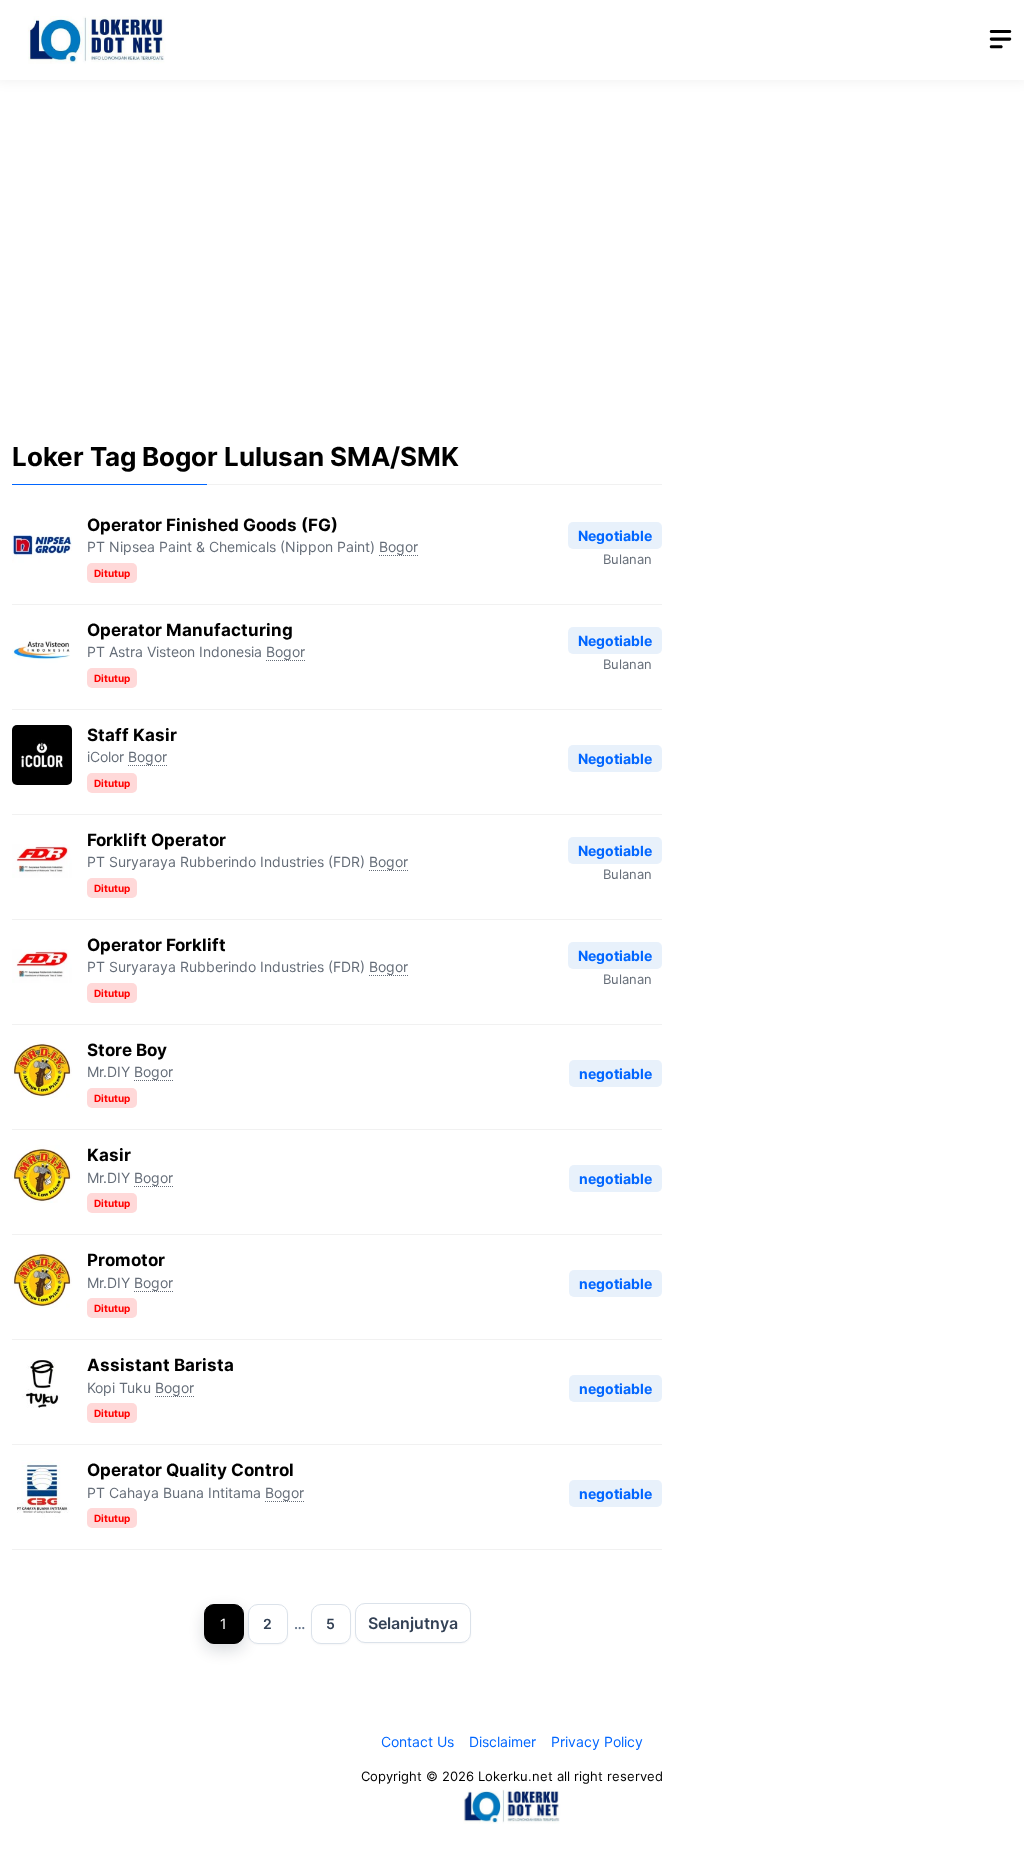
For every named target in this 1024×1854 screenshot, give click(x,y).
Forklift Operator (156, 840)
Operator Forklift (156, 945)
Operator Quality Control (190, 1470)
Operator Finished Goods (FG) (212, 525)
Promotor (126, 1260)
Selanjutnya (413, 1623)
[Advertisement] (512, 245)
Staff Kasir (132, 735)
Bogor (398, 546)
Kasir (109, 1155)
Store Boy (127, 1050)
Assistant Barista (160, 1365)
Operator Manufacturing (190, 630)
